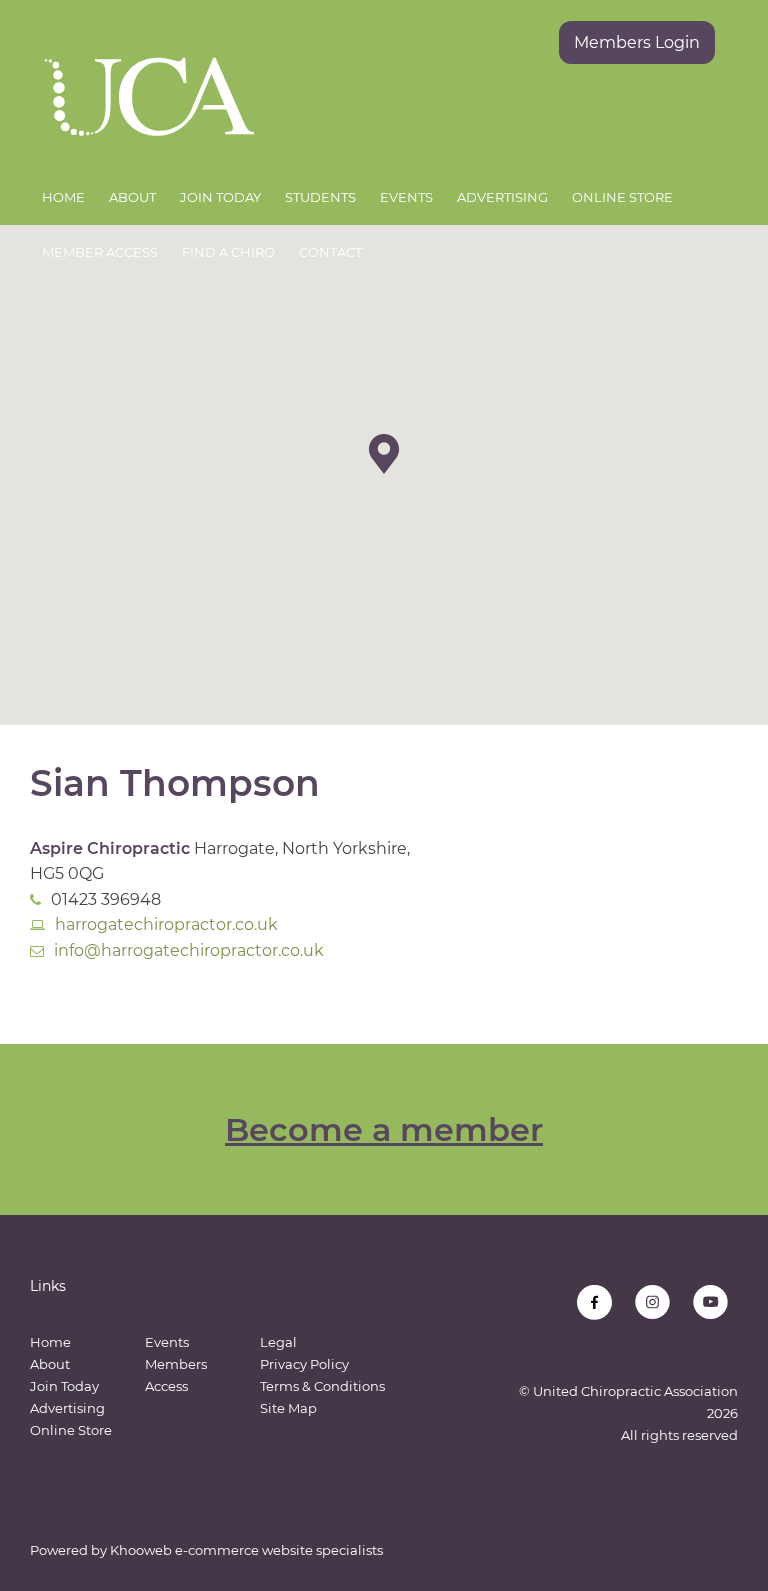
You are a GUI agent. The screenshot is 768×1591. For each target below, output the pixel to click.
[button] (384, 454)
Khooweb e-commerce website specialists (246, 1550)
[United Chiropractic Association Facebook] (594, 1302)
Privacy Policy (304, 1364)
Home (63, 197)
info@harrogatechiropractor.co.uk (189, 950)
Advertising (502, 197)
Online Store (622, 197)
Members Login (637, 42)
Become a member (384, 1129)
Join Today (220, 197)
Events (406, 197)
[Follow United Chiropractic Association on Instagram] (652, 1302)
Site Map (288, 1408)
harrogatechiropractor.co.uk (166, 924)
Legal (278, 1342)
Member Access (100, 252)
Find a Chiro (228, 252)
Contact (330, 252)
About (132, 197)
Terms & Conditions (322, 1386)
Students (320, 197)
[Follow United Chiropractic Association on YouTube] (710, 1302)
